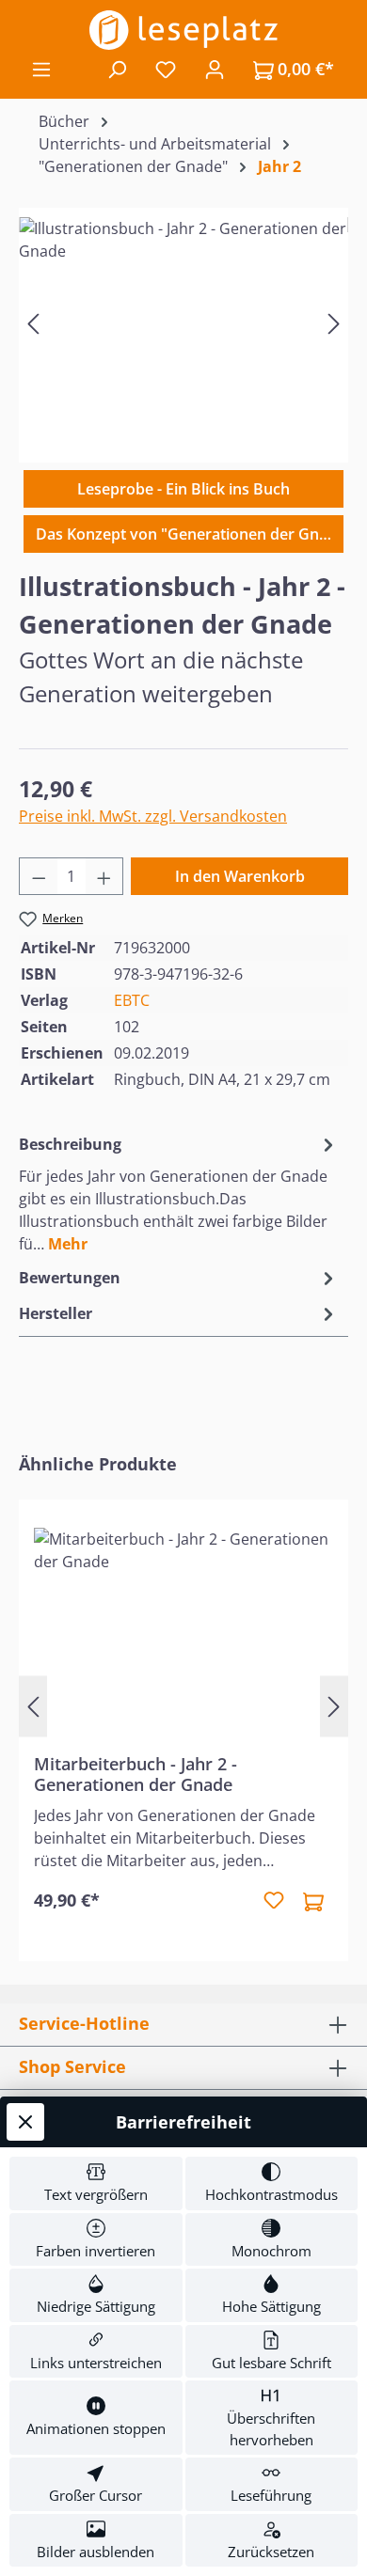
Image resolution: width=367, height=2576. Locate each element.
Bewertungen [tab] (70, 1278)
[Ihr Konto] (215, 69)
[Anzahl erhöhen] (104, 876)
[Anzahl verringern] (39, 876)
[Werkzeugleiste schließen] (25, 2122)
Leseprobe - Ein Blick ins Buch (183, 489)
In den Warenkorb (240, 876)
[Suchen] (117, 69)
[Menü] (41, 69)
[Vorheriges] (33, 323)
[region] (183, 323)
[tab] (179, 1193)
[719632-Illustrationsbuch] (183, 323)
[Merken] (274, 1901)
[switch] (96, 2183)
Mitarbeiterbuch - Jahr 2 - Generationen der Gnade (136, 1774)
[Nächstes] (334, 323)
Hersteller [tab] (56, 1313)
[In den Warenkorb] (313, 1901)
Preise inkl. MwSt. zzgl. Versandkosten (153, 816)
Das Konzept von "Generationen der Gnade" (190, 534)
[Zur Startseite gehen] (183, 30)
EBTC (132, 1000)
